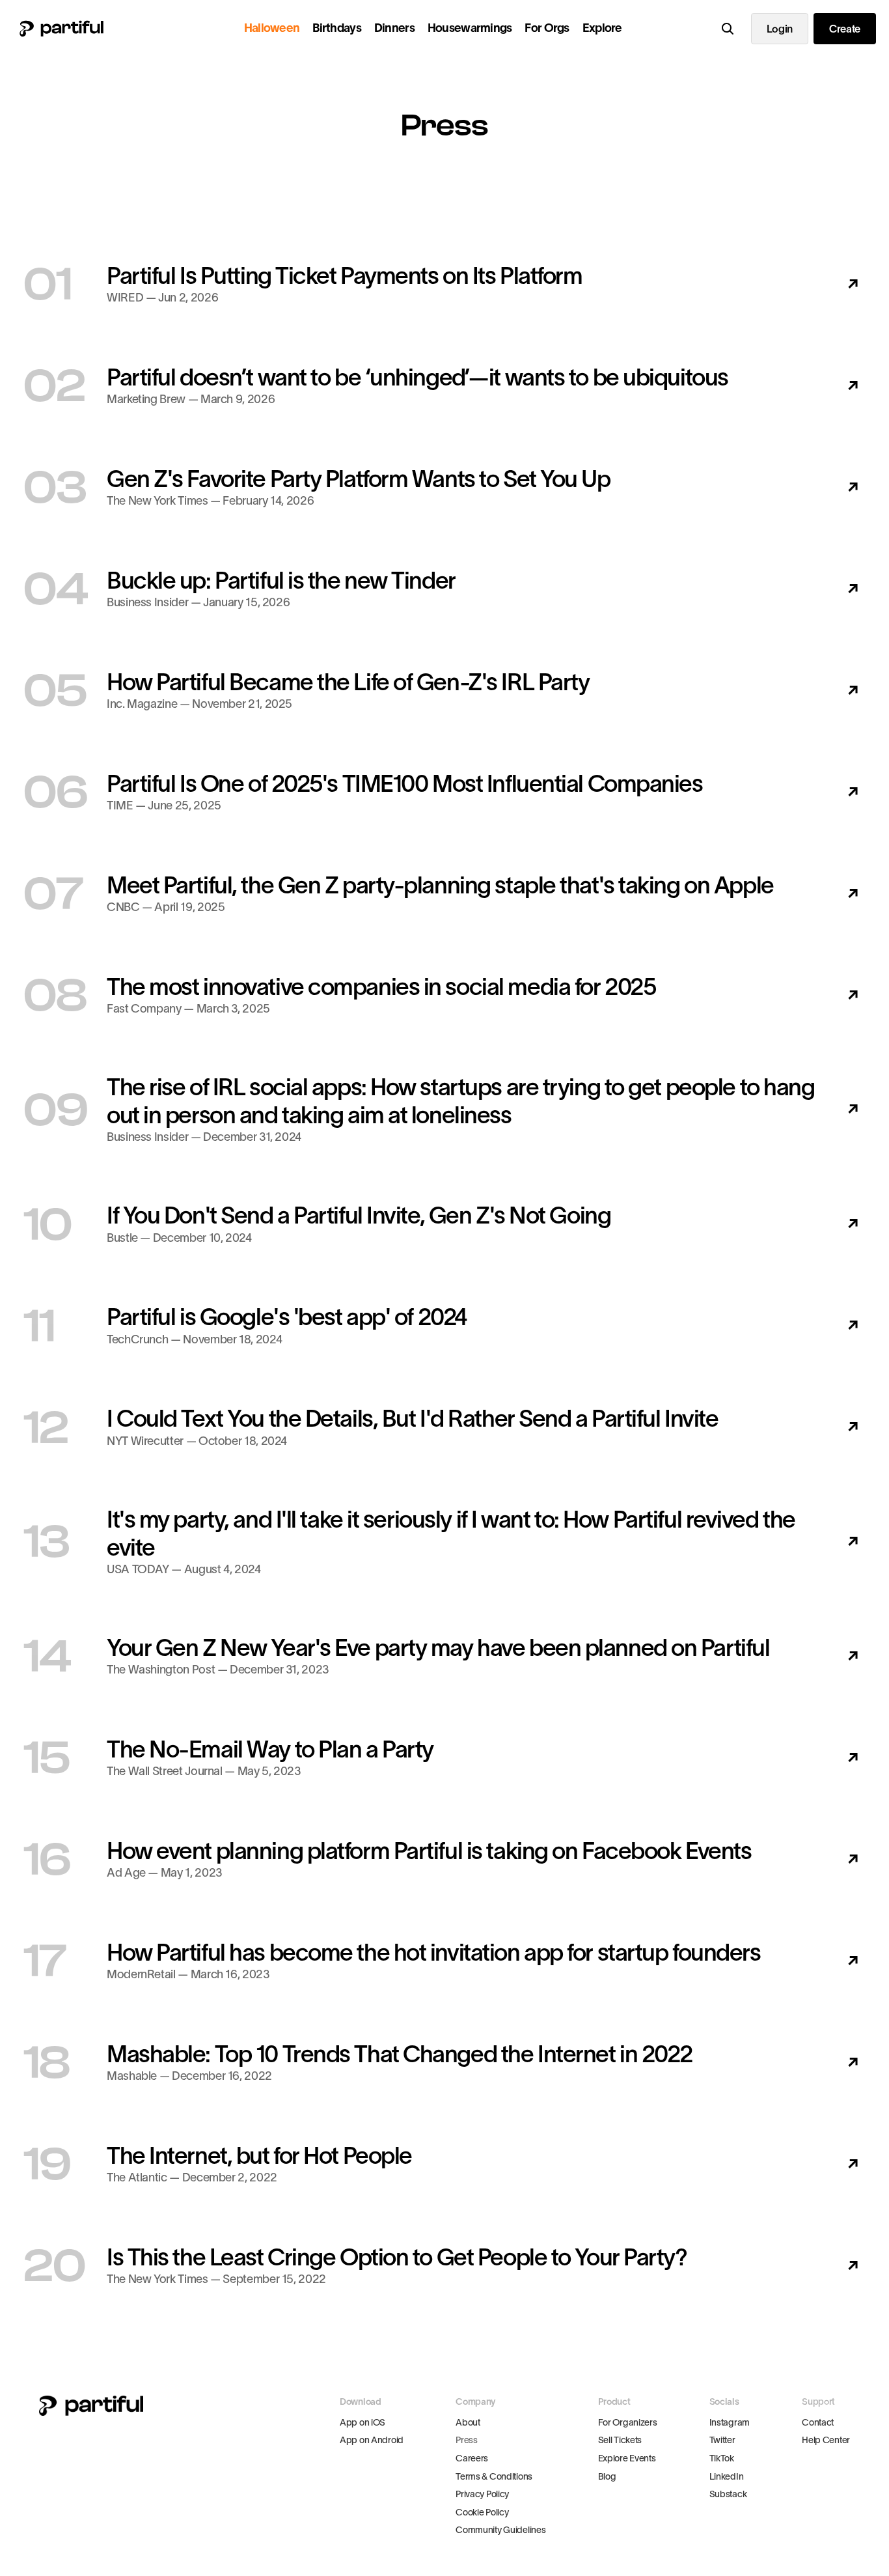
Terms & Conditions (494, 2476)
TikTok (722, 2458)
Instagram (730, 2422)
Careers (472, 2458)
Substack (728, 2494)
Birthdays (337, 28)
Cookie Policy (482, 2512)
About (468, 2422)
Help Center (826, 2440)
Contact (818, 2422)
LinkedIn (727, 2476)
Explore (602, 28)
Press (467, 2440)
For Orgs (547, 28)
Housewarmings (470, 28)
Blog (607, 2476)
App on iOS (362, 2422)
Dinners (394, 28)
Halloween (272, 28)
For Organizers (628, 2422)
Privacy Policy (482, 2494)
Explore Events (627, 2458)
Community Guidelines (500, 2530)
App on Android (372, 2440)
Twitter (722, 2440)
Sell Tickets (620, 2440)
